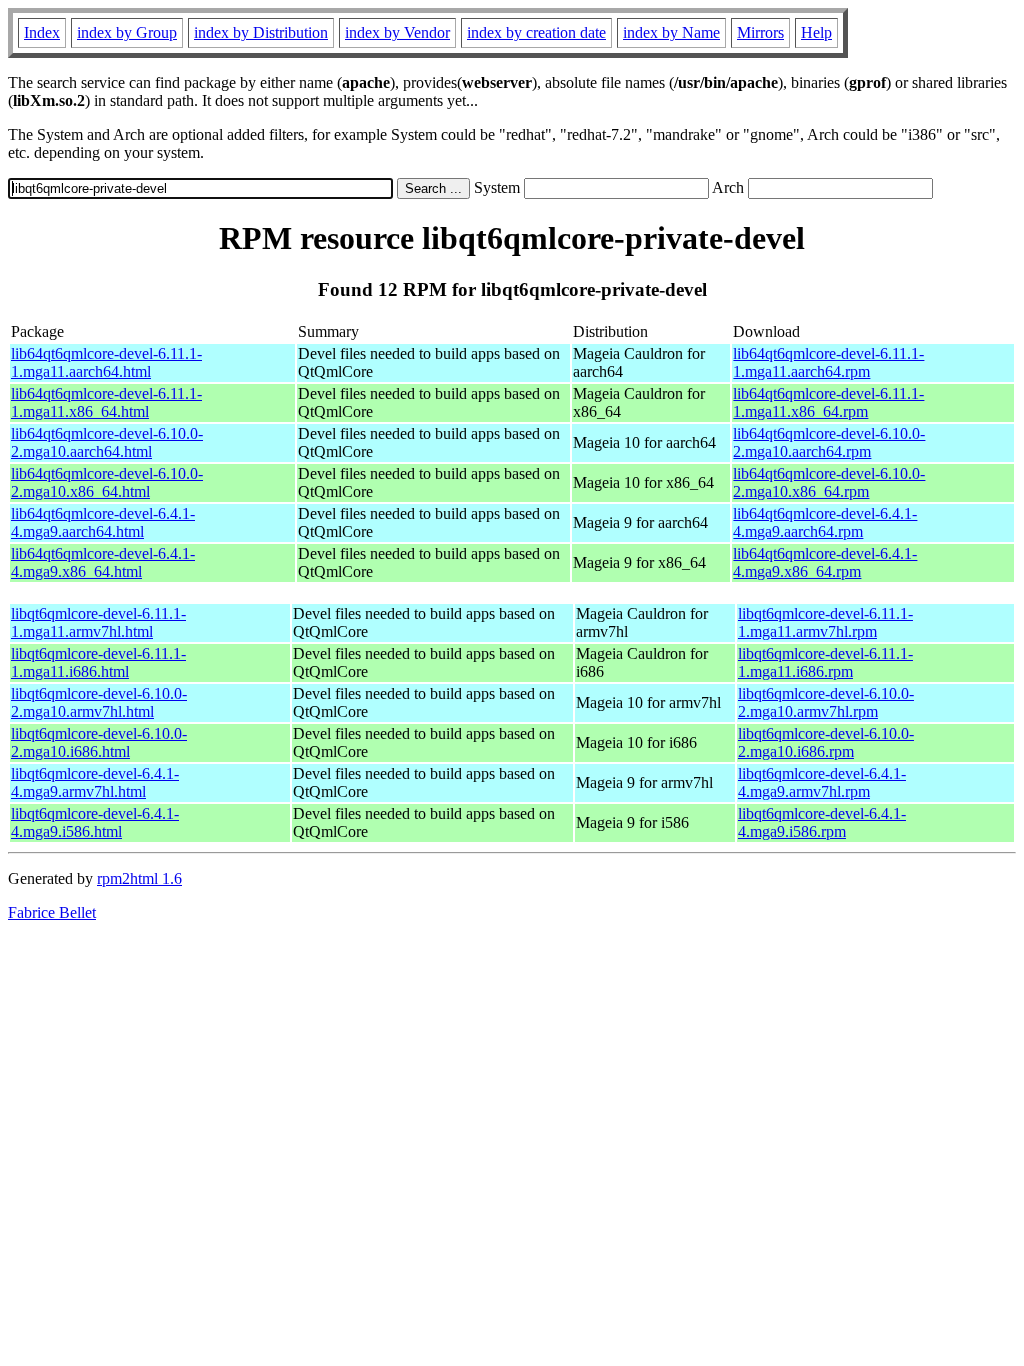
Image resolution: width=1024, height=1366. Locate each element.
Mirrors (760, 32)
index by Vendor (397, 32)
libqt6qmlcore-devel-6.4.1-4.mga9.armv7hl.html (95, 782)
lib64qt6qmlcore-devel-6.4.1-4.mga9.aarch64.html (103, 522)
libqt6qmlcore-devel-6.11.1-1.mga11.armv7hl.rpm (825, 622)
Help (816, 32)
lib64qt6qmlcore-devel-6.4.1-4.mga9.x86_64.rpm (825, 562)
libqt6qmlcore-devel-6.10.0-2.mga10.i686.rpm (826, 742)
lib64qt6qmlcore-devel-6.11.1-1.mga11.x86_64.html (106, 402)
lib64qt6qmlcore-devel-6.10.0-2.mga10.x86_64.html (107, 482)
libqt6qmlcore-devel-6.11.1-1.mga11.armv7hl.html (98, 622)
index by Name (671, 32)
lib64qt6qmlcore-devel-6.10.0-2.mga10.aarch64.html (107, 442)
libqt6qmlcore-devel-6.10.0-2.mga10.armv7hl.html (99, 702)
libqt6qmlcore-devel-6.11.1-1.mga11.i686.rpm (825, 662)
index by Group (127, 32)
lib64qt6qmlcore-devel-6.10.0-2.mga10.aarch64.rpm (829, 442)
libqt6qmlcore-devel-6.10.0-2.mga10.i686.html (99, 742)
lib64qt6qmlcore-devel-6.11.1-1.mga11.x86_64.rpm (828, 402)
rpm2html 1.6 (139, 878)
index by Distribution (261, 32)
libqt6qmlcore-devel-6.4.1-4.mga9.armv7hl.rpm (822, 782)
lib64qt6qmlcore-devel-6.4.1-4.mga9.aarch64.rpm (825, 522)
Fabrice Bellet (52, 912)
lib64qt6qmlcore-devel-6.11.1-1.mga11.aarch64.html (106, 362)
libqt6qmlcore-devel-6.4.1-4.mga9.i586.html (95, 822)
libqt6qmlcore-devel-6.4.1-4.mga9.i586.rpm (822, 822)
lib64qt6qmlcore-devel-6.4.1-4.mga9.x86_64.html (103, 562)
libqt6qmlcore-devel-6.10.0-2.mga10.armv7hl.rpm (826, 702)
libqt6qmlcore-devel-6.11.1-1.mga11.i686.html (98, 662)
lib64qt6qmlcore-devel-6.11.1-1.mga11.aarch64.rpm (828, 362)
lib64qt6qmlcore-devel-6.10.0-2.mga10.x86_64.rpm (829, 482)
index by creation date (536, 32)
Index (42, 32)
